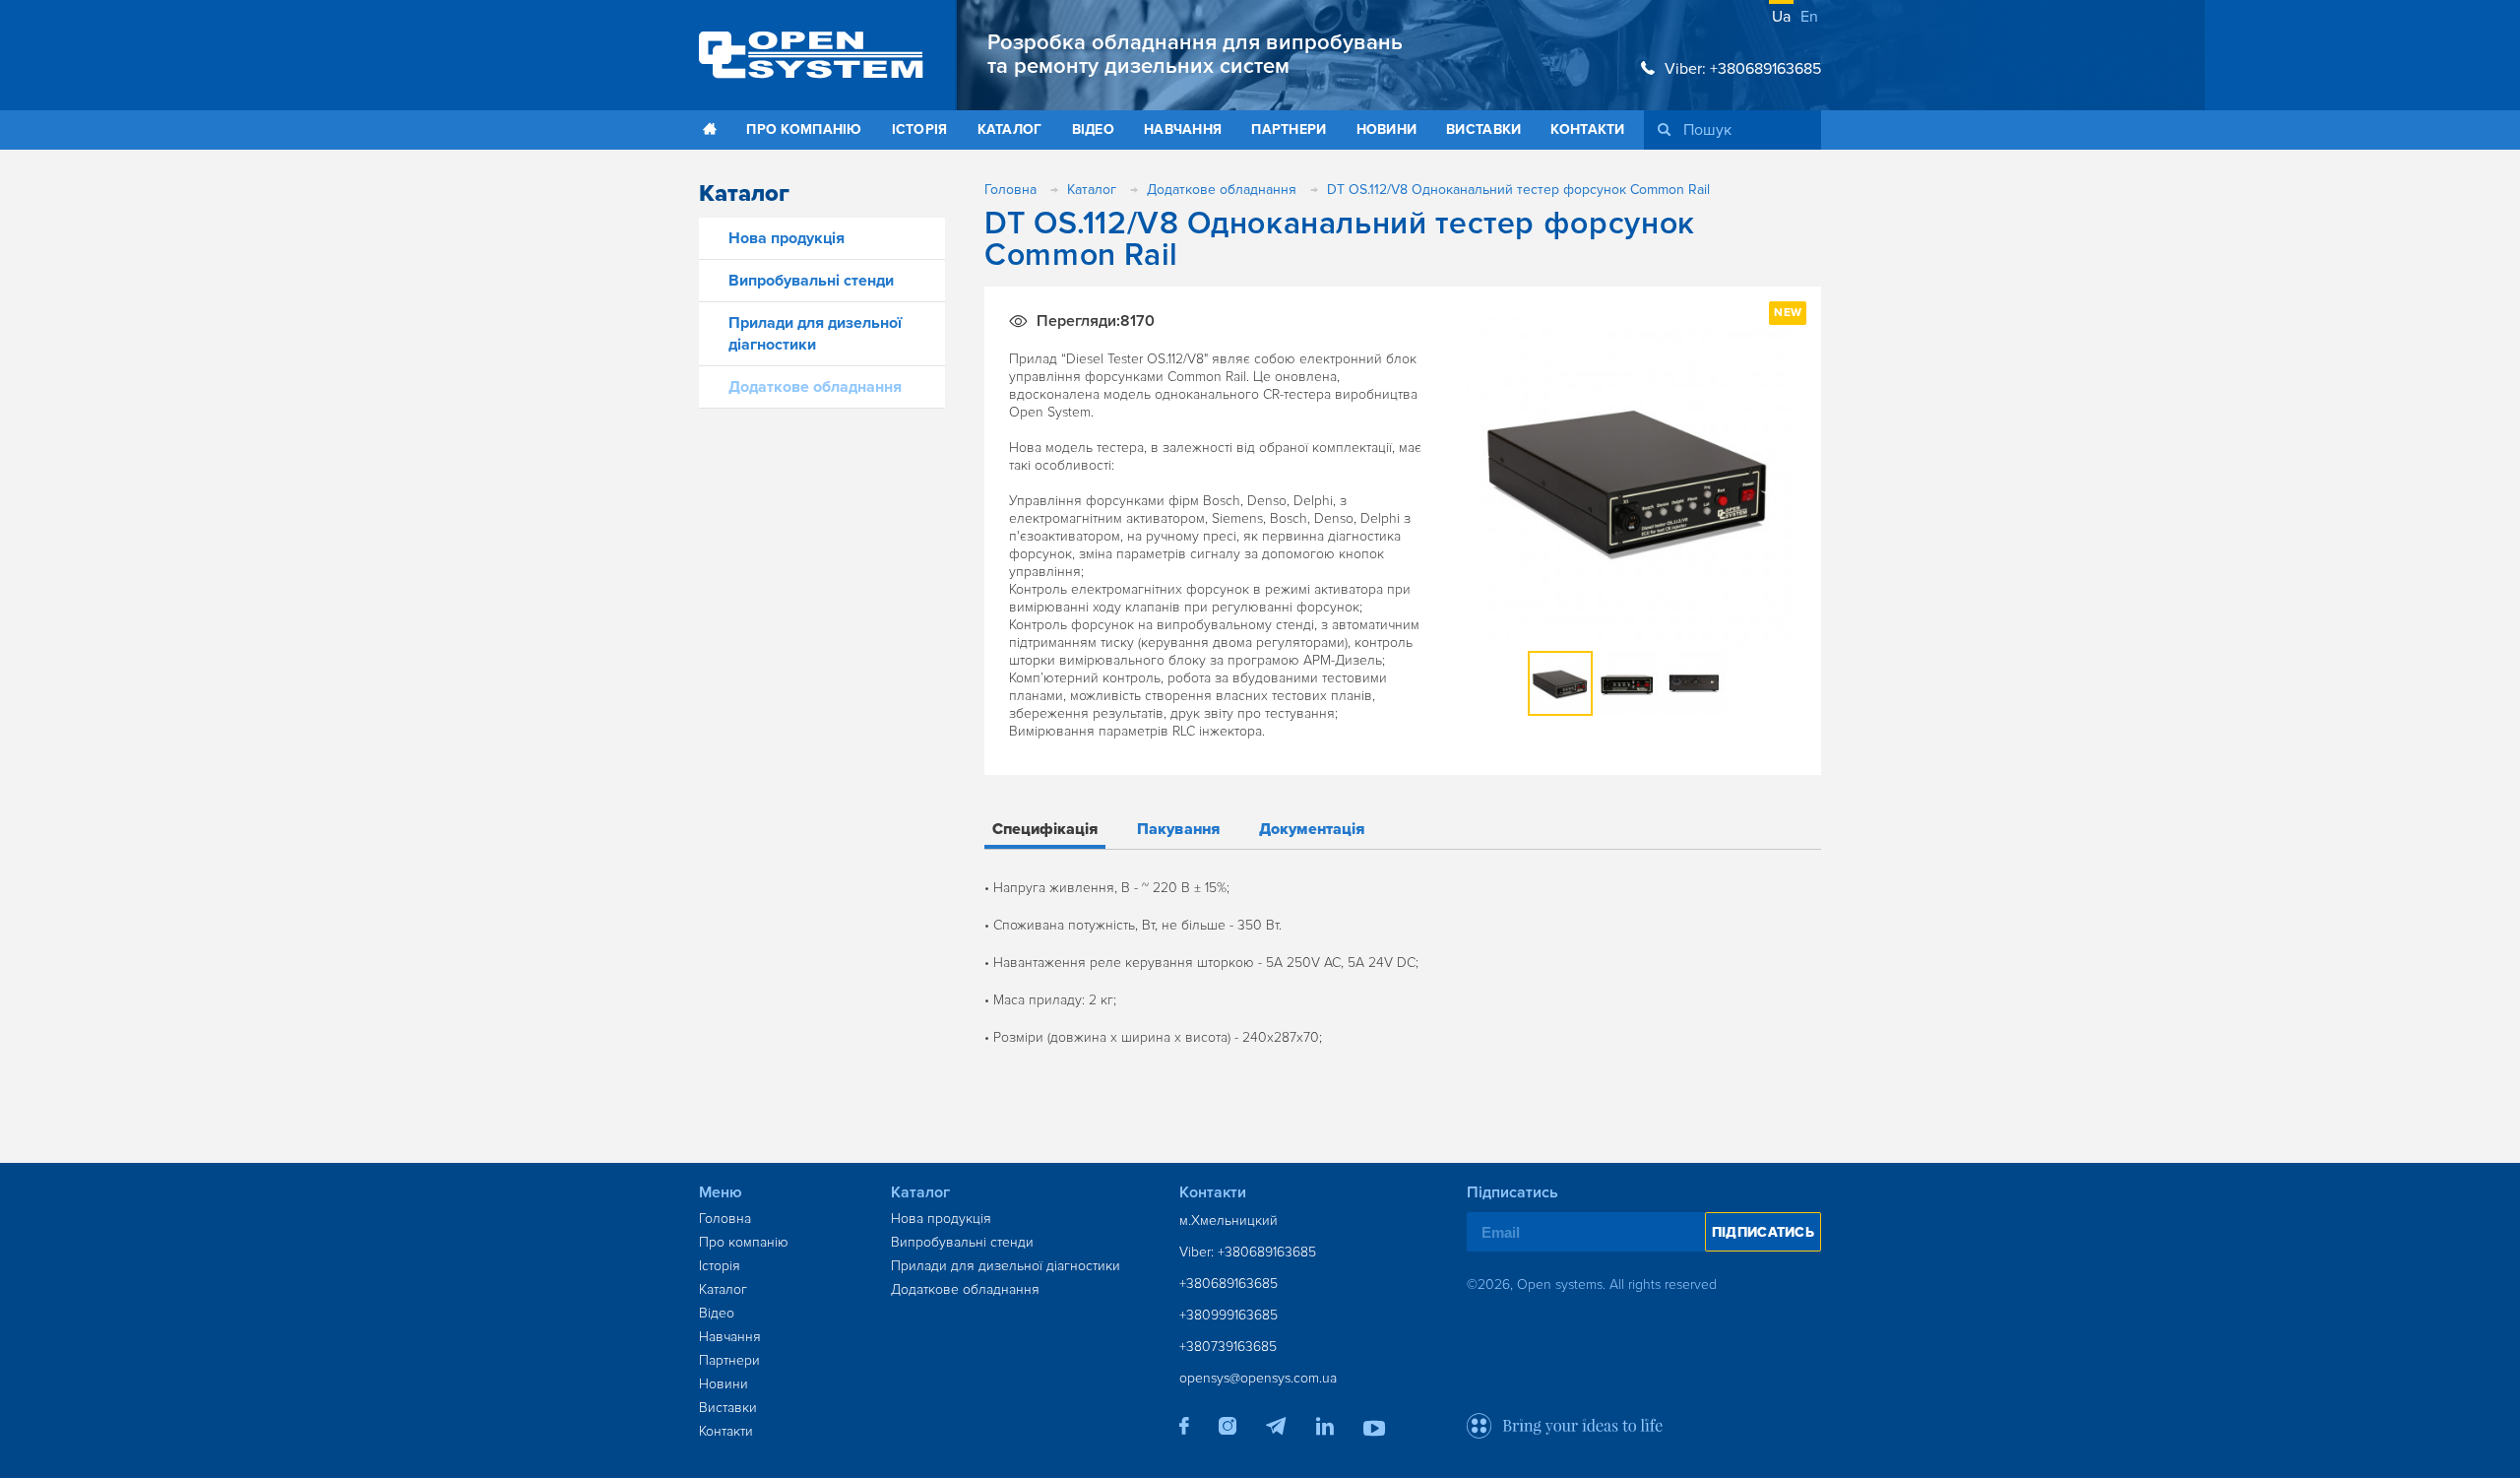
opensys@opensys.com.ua (1258, 1378)
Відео (1093, 129)
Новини (1387, 129)
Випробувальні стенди (811, 281)
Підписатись (1763, 1232)
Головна (725, 1219)
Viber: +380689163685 (1743, 69)
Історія (920, 129)
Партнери (1289, 129)
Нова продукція (787, 238)
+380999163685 (1228, 1315)
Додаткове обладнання (815, 387)
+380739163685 (1228, 1347)
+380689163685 (1228, 1284)
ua (1781, 17)
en (1809, 17)
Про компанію (804, 129)
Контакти (1587, 129)
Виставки (1483, 129)
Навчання (1183, 129)
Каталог (1010, 129)
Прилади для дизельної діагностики (1006, 1266)
